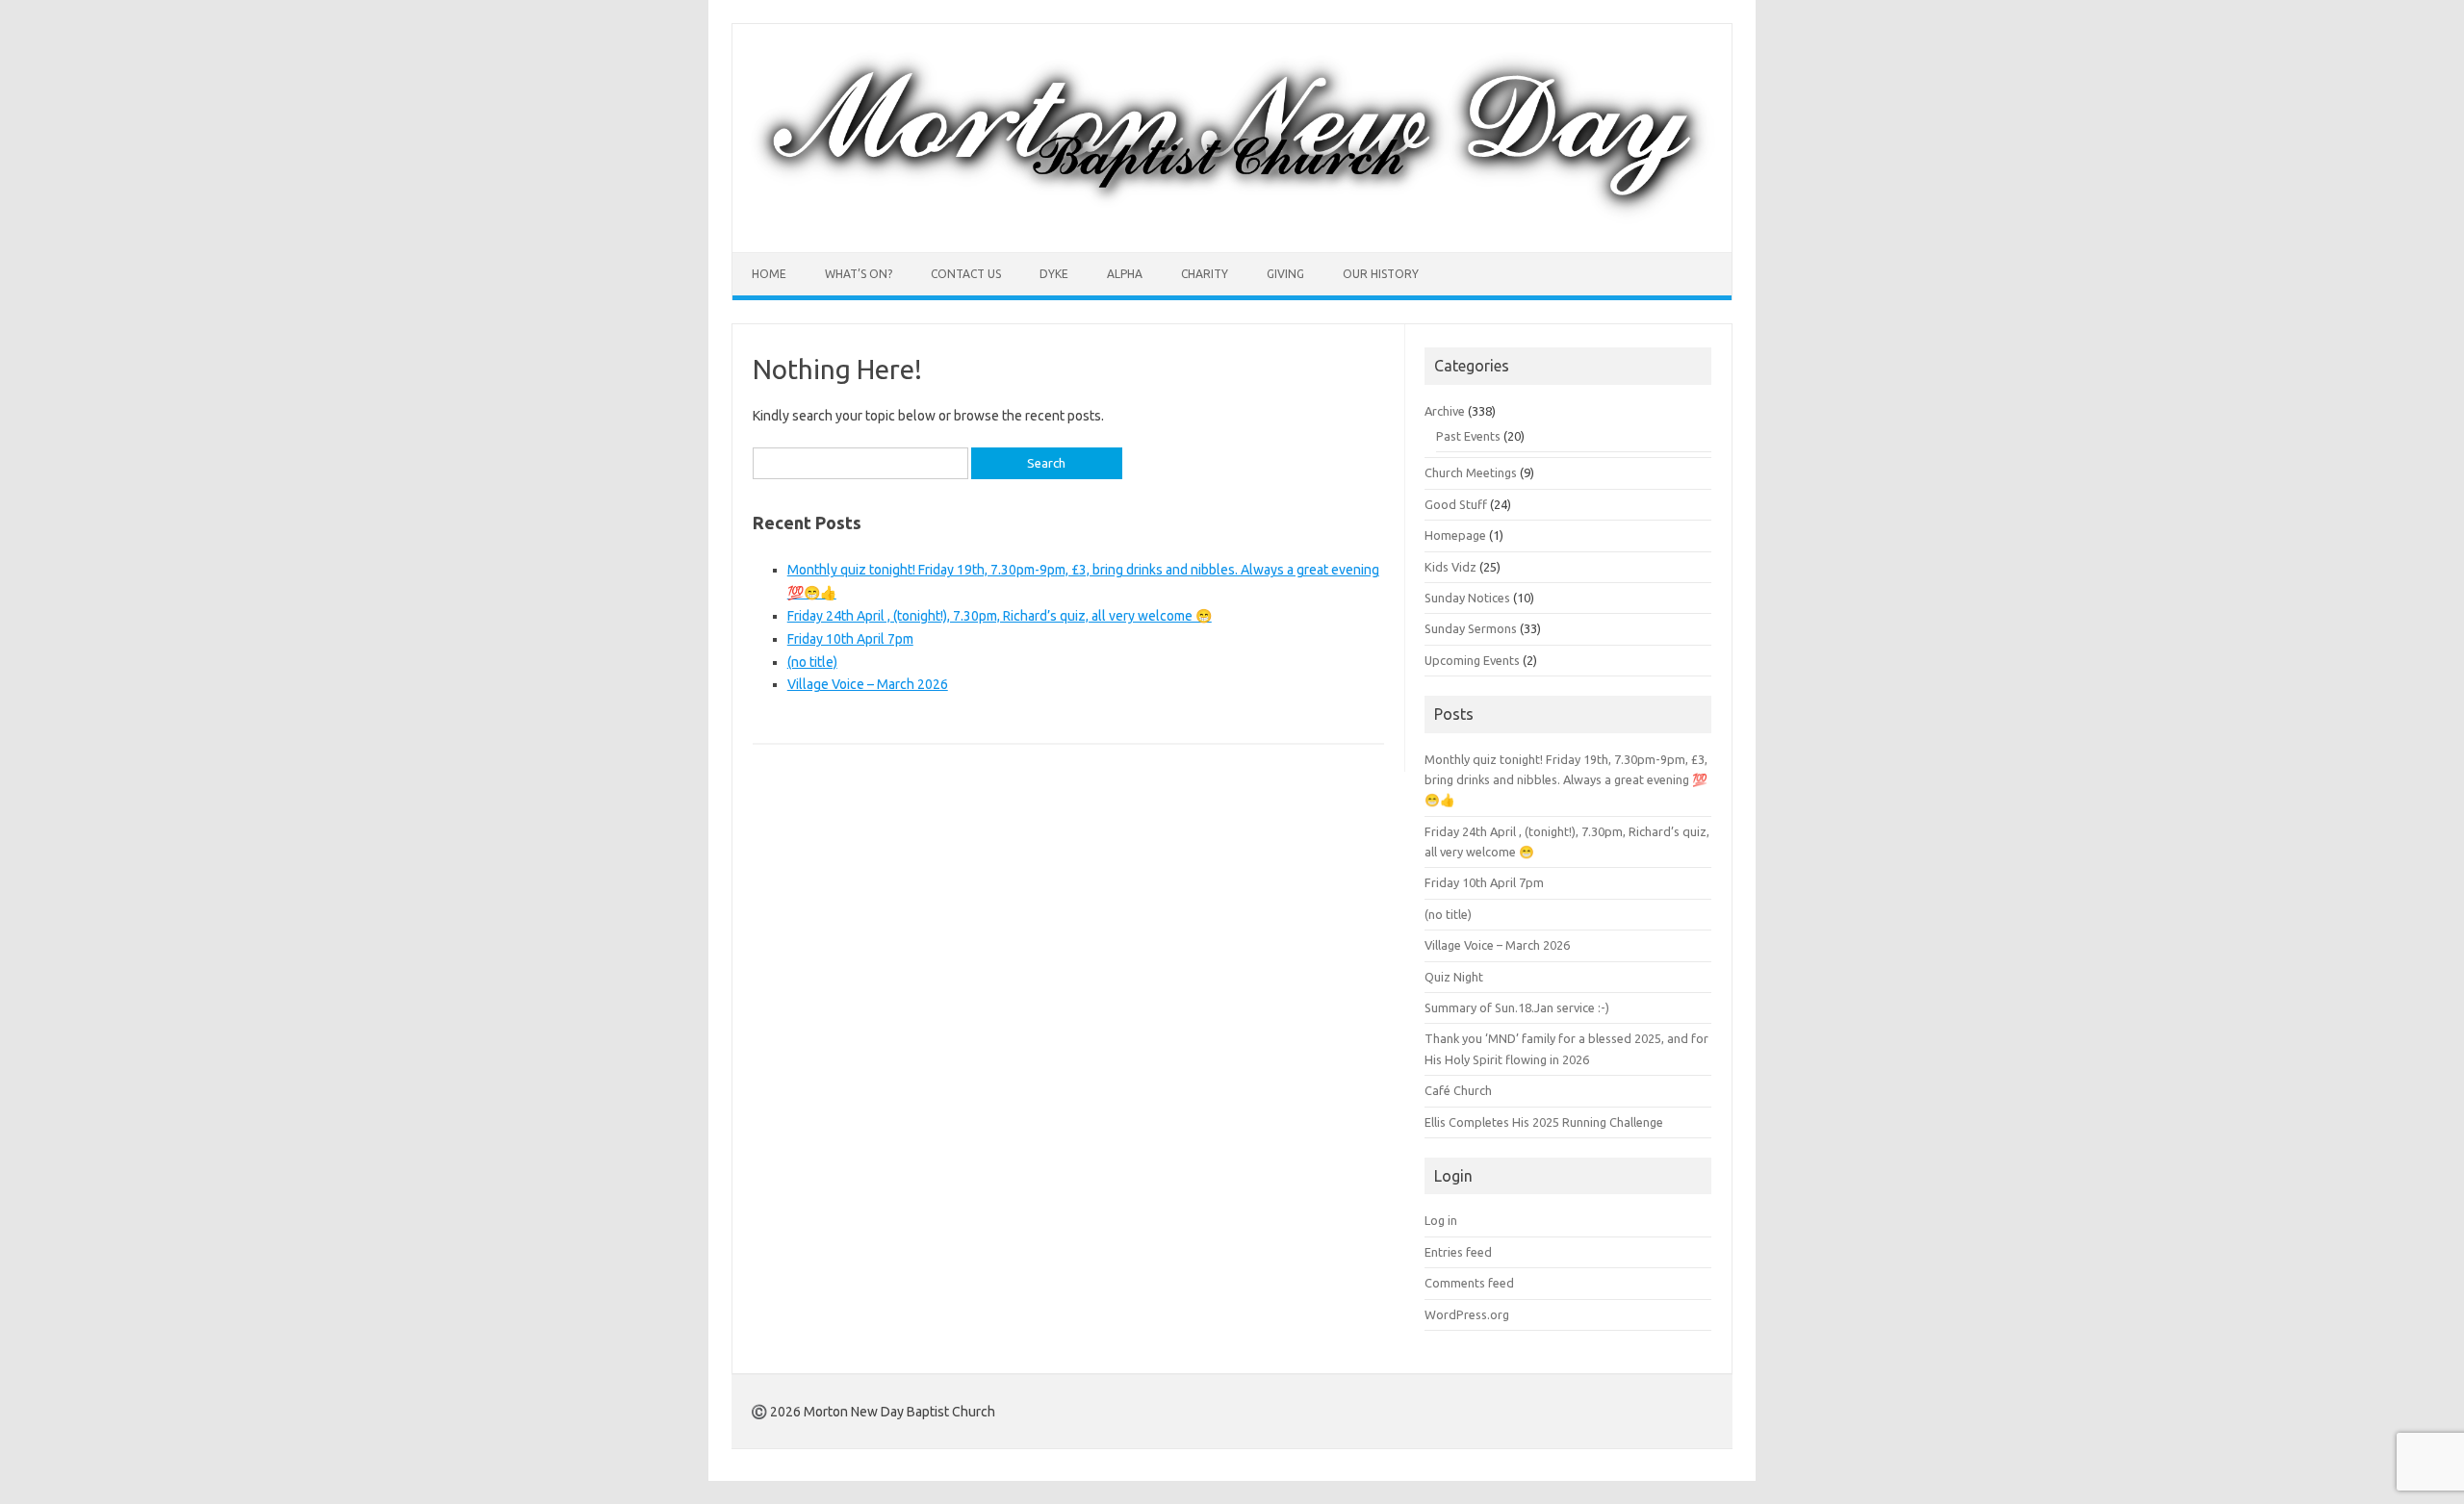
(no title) (812, 662)
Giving (1285, 274)
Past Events (1468, 436)
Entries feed (1458, 1252)
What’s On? (859, 274)
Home (769, 274)
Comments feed (1469, 1283)
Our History (1381, 274)
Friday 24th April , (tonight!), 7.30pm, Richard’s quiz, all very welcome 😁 (1000, 616)
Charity (1205, 274)
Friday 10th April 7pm (850, 639)
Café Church (1458, 1090)
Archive (1445, 411)
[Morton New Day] (1232, 219)
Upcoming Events (1472, 660)
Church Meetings (1471, 472)
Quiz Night (1454, 977)
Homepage (1455, 535)
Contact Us (966, 274)
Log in (1441, 1220)
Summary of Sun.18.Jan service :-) (1517, 1007)
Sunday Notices (1467, 598)
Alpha (1125, 274)
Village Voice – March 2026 (868, 684)
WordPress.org (1467, 1314)
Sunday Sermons (1471, 628)
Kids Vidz (1450, 567)
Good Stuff (1456, 504)
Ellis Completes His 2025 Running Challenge (1544, 1122)
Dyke (1054, 274)
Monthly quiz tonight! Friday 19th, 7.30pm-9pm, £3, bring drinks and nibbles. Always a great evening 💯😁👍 (1566, 780)
